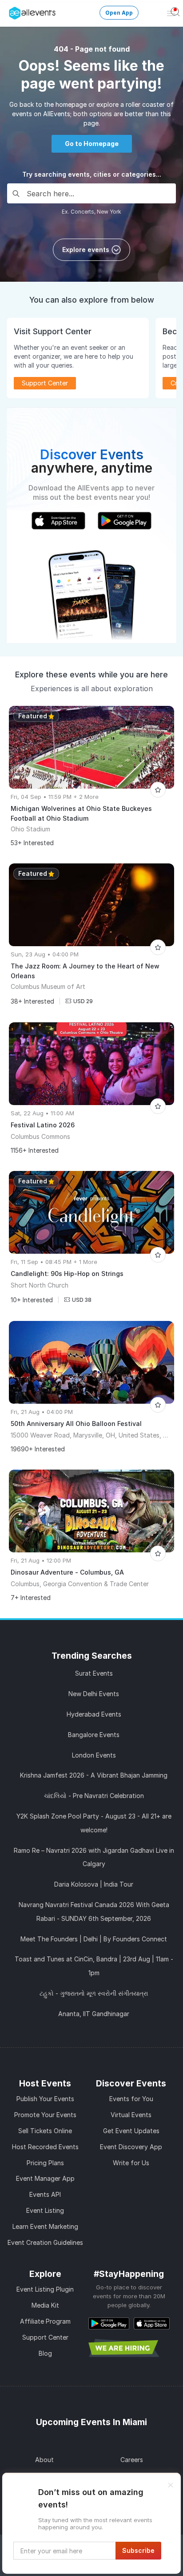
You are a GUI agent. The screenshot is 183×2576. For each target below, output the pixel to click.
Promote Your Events (45, 2115)
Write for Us (131, 2163)
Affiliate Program (45, 2321)
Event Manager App (45, 2178)
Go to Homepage (92, 144)
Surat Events (94, 1673)
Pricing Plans (45, 2163)
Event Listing (45, 2210)
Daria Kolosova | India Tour (94, 1884)
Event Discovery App (131, 2147)
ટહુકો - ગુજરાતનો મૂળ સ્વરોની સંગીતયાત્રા (94, 1993)
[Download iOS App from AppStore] (152, 2323)
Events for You (131, 2099)
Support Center (45, 2337)
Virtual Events (131, 2115)
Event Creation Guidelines (45, 2242)
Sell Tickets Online (45, 2131)
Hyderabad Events (94, 1714)
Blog (45, 2353)
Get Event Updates (131, 2131)
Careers (132, 2460)
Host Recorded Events (45, 2147)
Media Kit (45, 2305)
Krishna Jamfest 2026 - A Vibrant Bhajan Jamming (94, 1775)
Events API (45, 2194)
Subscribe (138, 2550)
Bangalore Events (94, 1735)
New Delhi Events (94, 1694)
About (44, 2460)
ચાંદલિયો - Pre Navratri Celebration (94, 1796)
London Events (94, 1755)
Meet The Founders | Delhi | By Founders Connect (94, 1939)
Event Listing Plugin (45, 2289)
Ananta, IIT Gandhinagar (94, 2014)
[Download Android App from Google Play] (109, 2323)
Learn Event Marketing (45, 2226)
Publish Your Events (45, 2099)
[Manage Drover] (11, 10)
